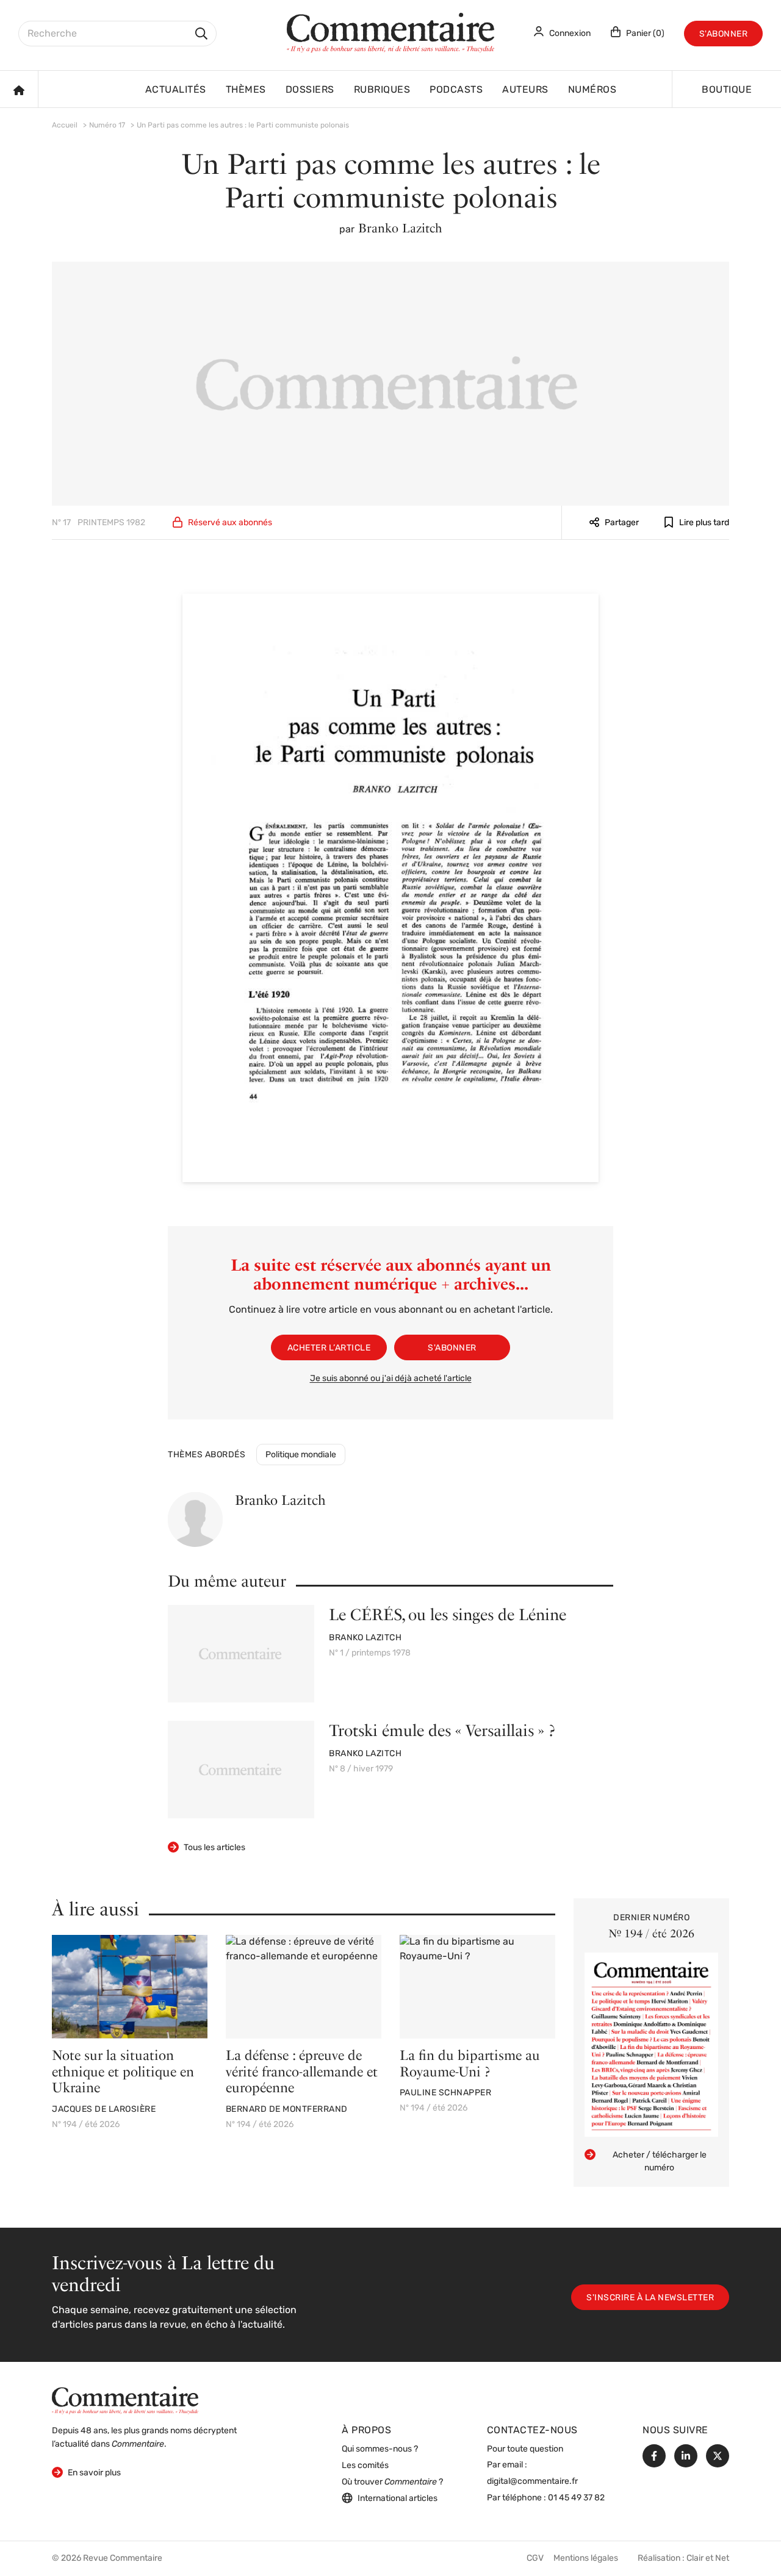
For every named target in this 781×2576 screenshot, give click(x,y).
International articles (398, 2499)
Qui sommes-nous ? (380, 2449)
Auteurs (525, 90)
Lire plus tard (704, 523)
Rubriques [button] (382, 90)
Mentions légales (586, 2559)
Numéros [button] (592, 90)
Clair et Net (708, 2559)
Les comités (365, 2466)
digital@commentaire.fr (532, 2482)
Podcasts (456, 90)
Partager (622, 523)
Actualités (176, 90)
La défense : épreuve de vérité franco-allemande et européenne (302, 2071)
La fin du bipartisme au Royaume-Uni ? (470, 2063)
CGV (535, 2559)
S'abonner (724, 34)
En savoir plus (86, 2473)
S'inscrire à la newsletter (650, 2298)
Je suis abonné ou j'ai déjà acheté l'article (391, 1379)
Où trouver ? (392, 2482)
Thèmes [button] (246, 90)
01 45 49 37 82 (576, 2498)
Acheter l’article (329, 1348)
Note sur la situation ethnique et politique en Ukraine (123, 2071)
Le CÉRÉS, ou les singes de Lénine (448, 1614)
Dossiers (310, 90)
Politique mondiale (301, 1455)
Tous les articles (214, 1848)
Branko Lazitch (400, 228)
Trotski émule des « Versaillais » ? (442, 1730)
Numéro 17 (107, 126)
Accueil (65, 126)
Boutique (727, 90)
